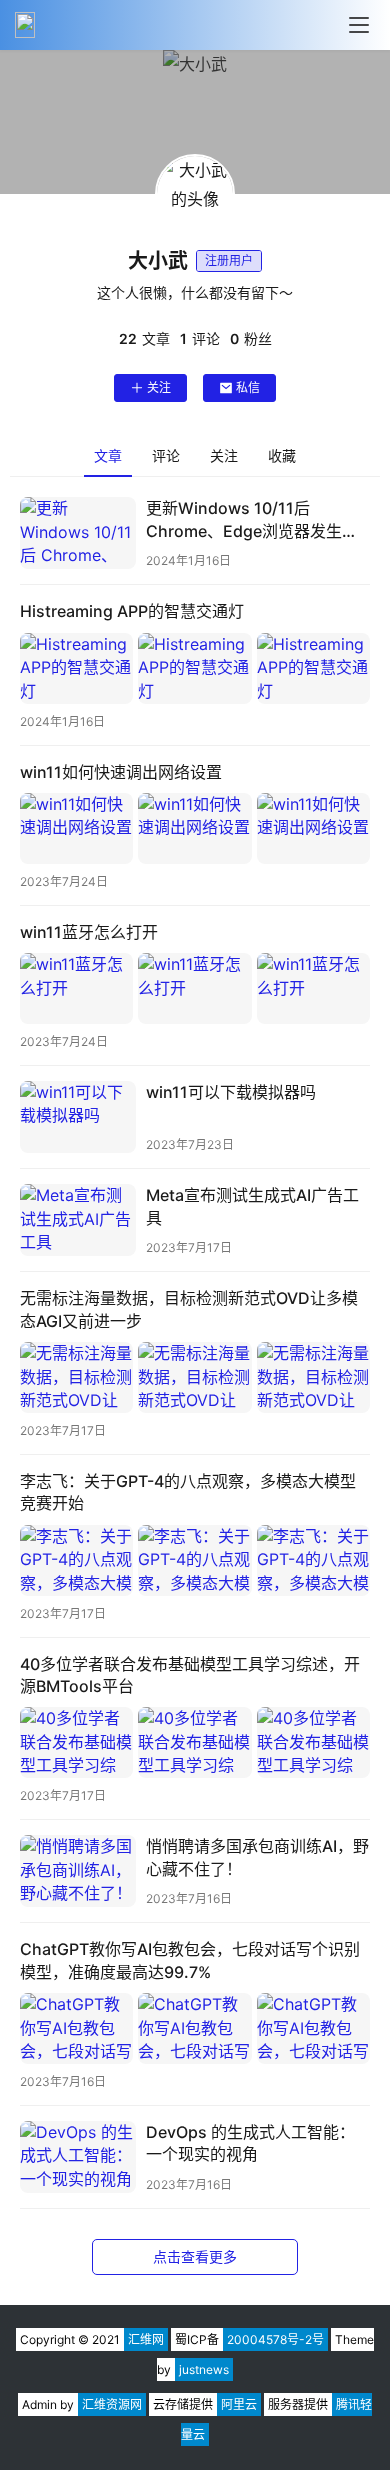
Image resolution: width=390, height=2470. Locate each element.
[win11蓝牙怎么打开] (195, 988)
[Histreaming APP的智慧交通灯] (195, 668)
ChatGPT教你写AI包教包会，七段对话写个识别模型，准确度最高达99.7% (190, 1960)
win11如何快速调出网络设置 (121, 772)
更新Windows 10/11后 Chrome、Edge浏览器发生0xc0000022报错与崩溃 (244, 520)
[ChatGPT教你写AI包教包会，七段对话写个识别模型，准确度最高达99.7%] (195, 2028)
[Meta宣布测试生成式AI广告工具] (78, 1220)
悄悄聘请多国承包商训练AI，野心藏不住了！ (257, 1857)
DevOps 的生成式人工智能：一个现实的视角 (250, 2143)
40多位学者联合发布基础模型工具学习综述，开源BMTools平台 (190, 1675)
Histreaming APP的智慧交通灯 (132, 611)
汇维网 (146, 2339)
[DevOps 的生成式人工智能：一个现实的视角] (78, 2157)
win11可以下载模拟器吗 (231, 1092)
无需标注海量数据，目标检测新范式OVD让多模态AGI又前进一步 (189, 1309)
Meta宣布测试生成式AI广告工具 (252, 1206)
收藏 (282, 455)
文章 (108, 455)
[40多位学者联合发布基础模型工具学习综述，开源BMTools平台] (195, 1742)
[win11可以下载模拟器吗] (78, 1117)
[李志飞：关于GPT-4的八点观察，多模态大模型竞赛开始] (195, 1560)
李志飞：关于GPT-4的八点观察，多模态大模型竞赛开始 (188, 1492)
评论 (166, 455)
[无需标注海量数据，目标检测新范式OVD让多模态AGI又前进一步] (195, 1377)
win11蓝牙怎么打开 (89, 932)
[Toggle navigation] (359, 25)
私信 (248, 387)
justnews (204, 2369)
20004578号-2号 (275, 2339)
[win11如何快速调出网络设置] (195, 828)
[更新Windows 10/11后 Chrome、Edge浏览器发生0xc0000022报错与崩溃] (78, 533)
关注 (159, 387)
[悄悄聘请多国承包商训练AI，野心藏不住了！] (78, 1871)
